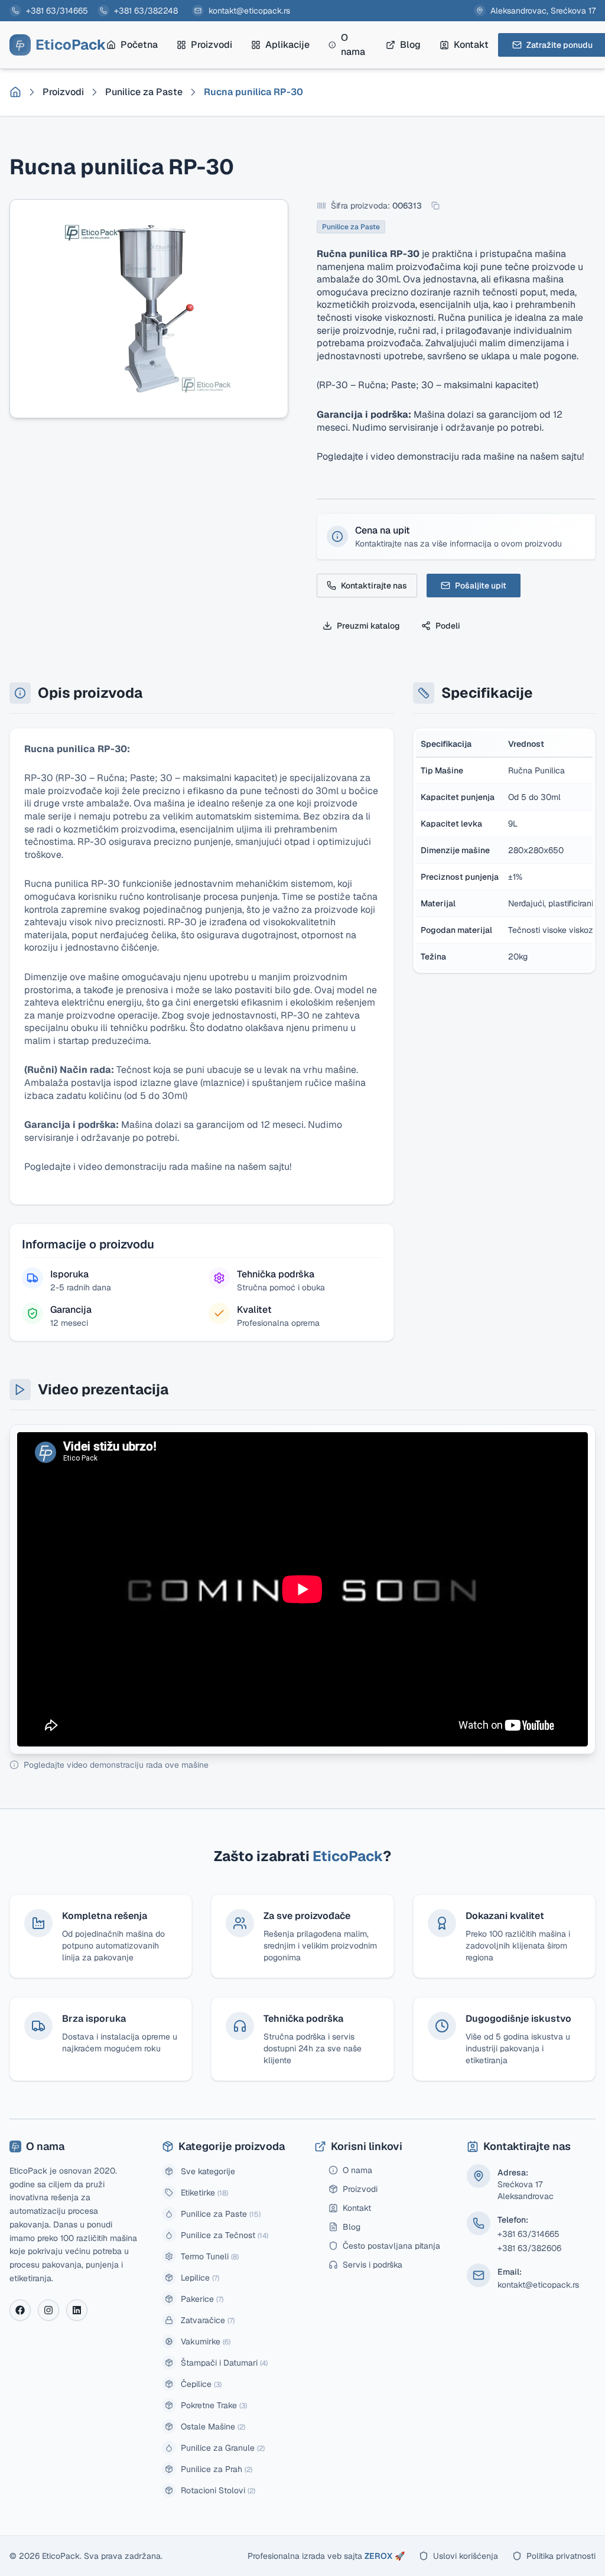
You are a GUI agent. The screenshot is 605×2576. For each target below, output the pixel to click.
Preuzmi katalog (368, 626)
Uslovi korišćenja (466, 2556)
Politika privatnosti (561, 2556)
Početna (139, 45)
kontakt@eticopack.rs (249, 11)
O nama (353, 45)
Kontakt (471, 45)
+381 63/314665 (57, 11)
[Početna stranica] (15, 92)
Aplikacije (287, 45)
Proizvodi (212, 45)
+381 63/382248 (146, 11)
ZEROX (385, 2556)
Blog (410, 45)
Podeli (448, 626)
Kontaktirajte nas (374, 586)
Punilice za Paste (144, 92)
